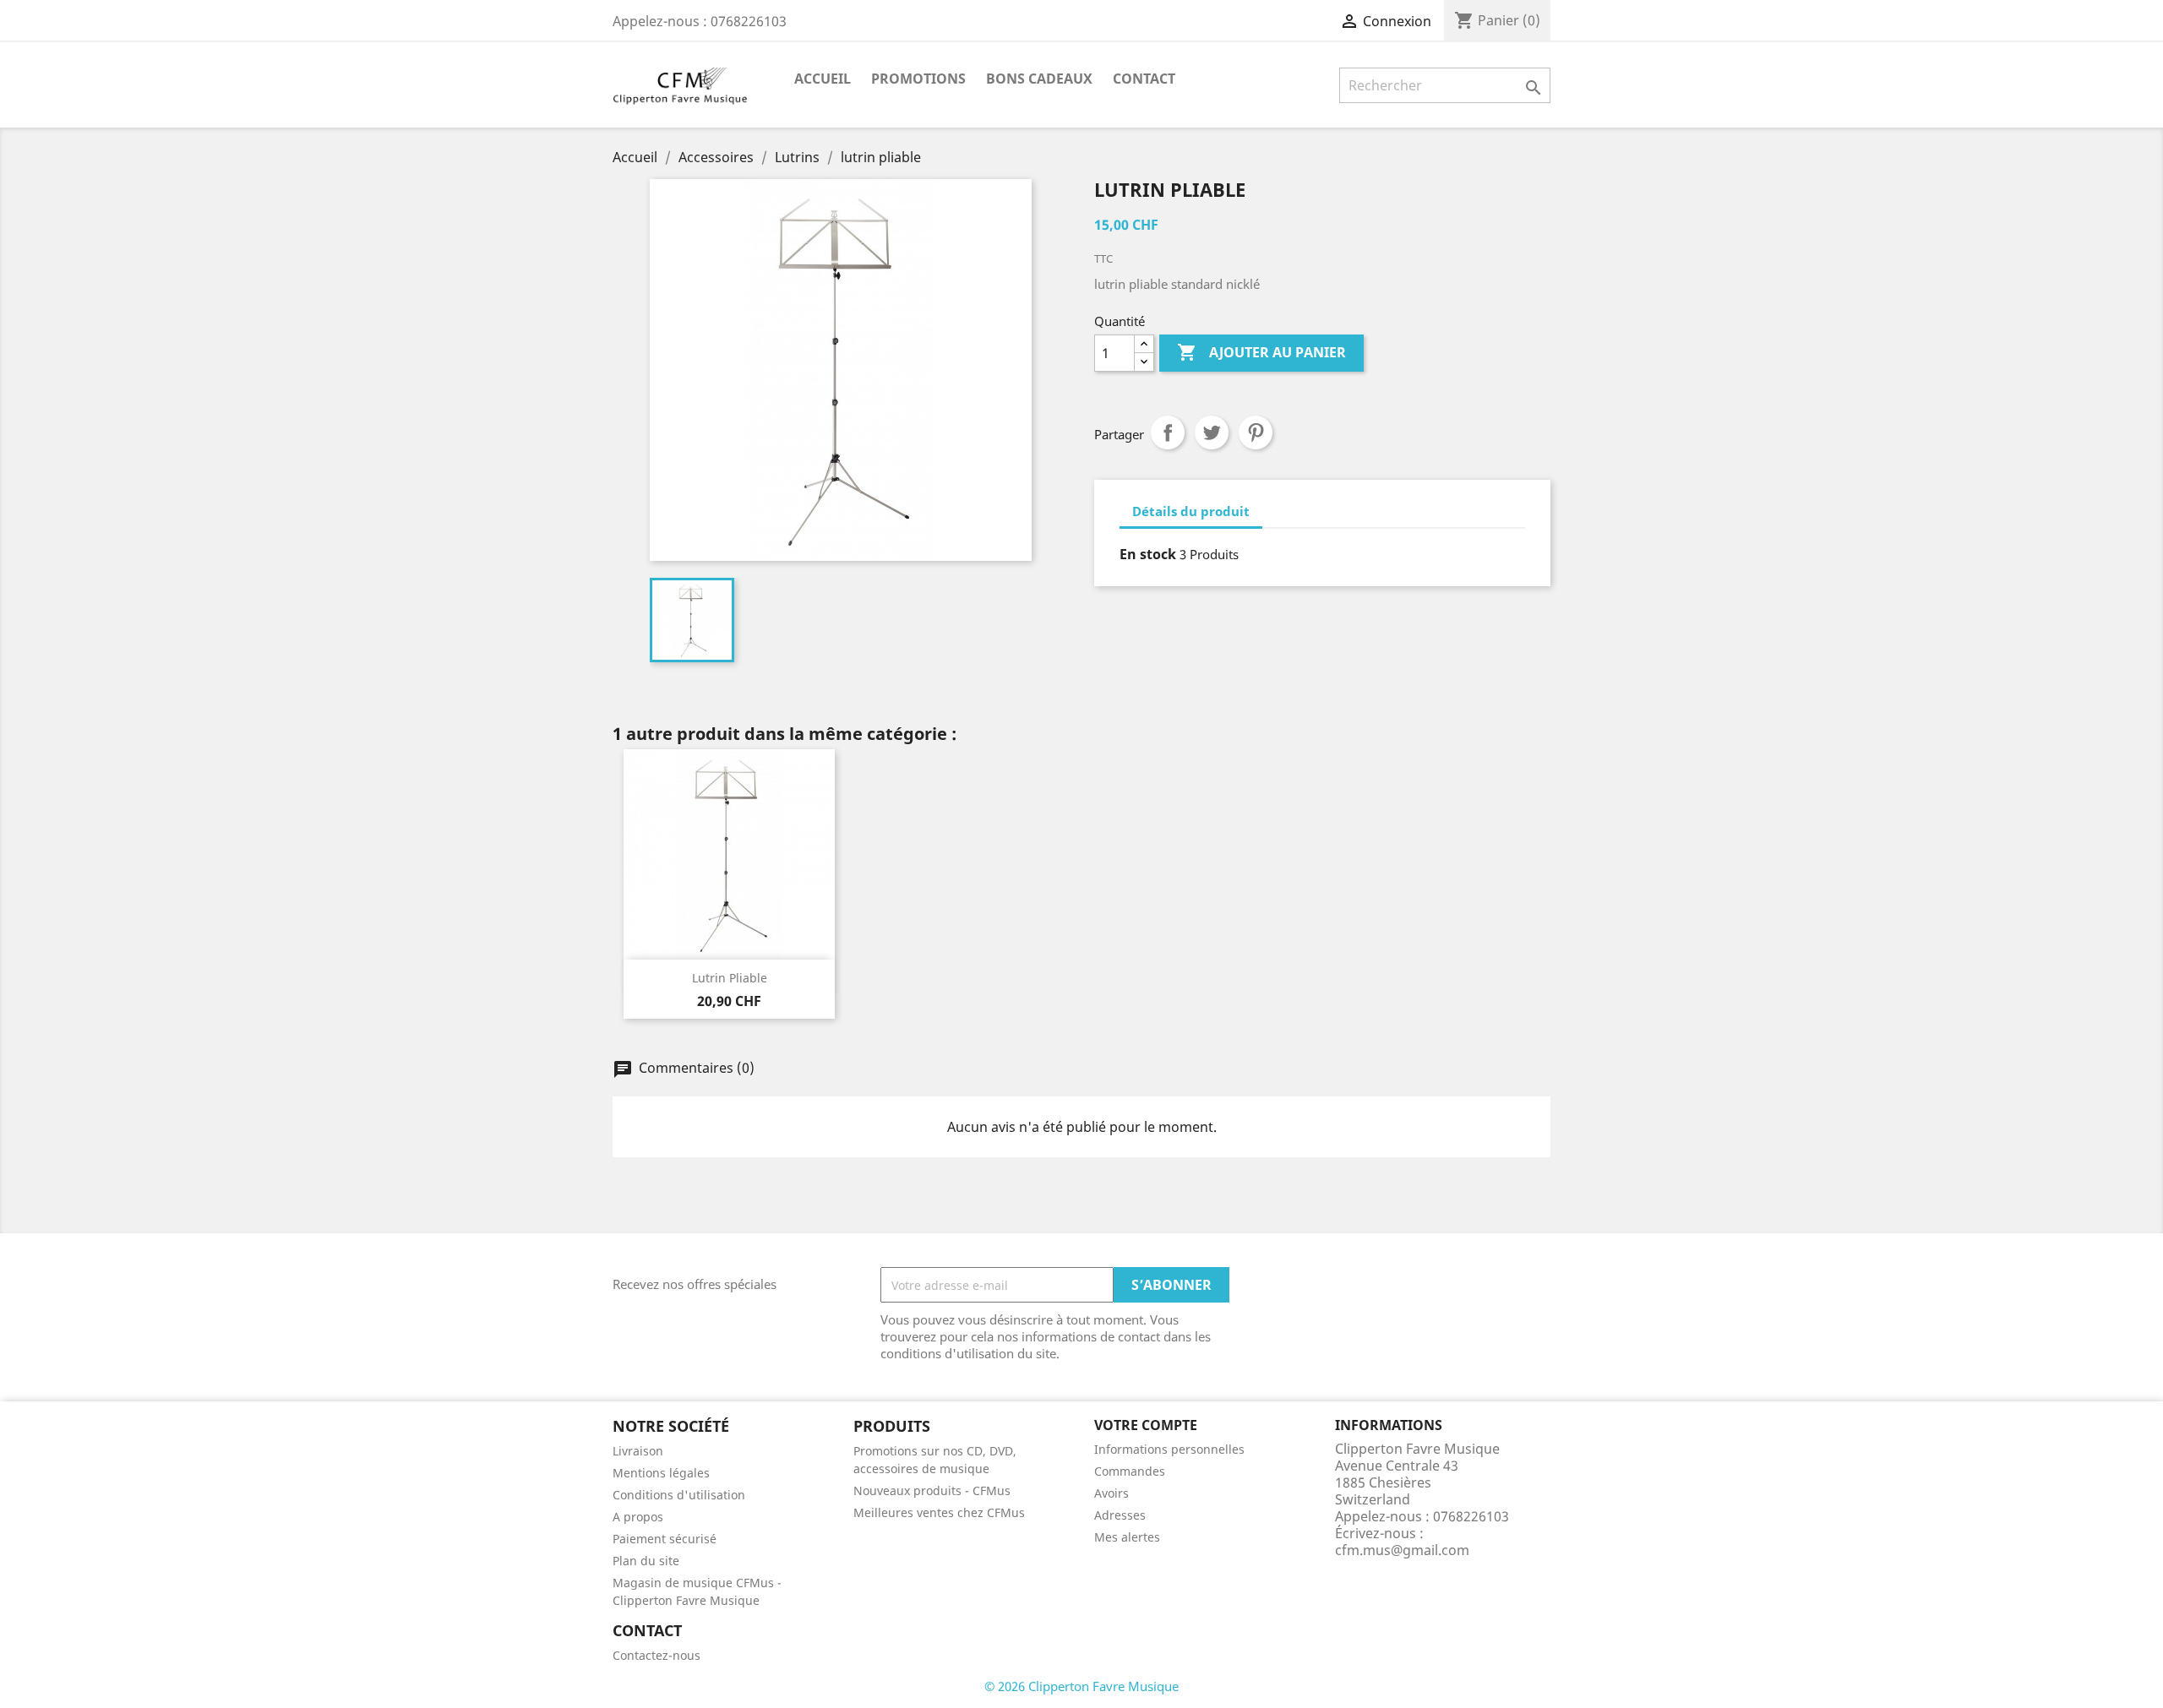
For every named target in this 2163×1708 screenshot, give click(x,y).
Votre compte (1146, 1425)
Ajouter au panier (1261, 352)
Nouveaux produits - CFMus (932, 1490)
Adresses (1120, 1515)
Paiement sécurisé (665, 1539)
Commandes (1130, 1471)
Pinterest (1256, 432)
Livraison (638, 1451)
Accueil (823, 79)
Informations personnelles (1169, 1449)
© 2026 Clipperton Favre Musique (1081, 1686)
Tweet (1212, 432)
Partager (1168, 432)
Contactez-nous (657, 1655)
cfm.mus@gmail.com (1402, 1550)
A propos (638, 1517)
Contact (1144, 79)
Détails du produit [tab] (1191, 511)
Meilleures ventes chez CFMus (939, 1512)
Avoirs (1111, 1493)
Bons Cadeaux (1039, 79)
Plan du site (646, 1561)
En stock (1148, 554)
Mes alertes (1127, 1537)
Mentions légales (661, 1473)
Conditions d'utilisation (679, 1495)
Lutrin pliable (730, 978)
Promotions (918, 79)
